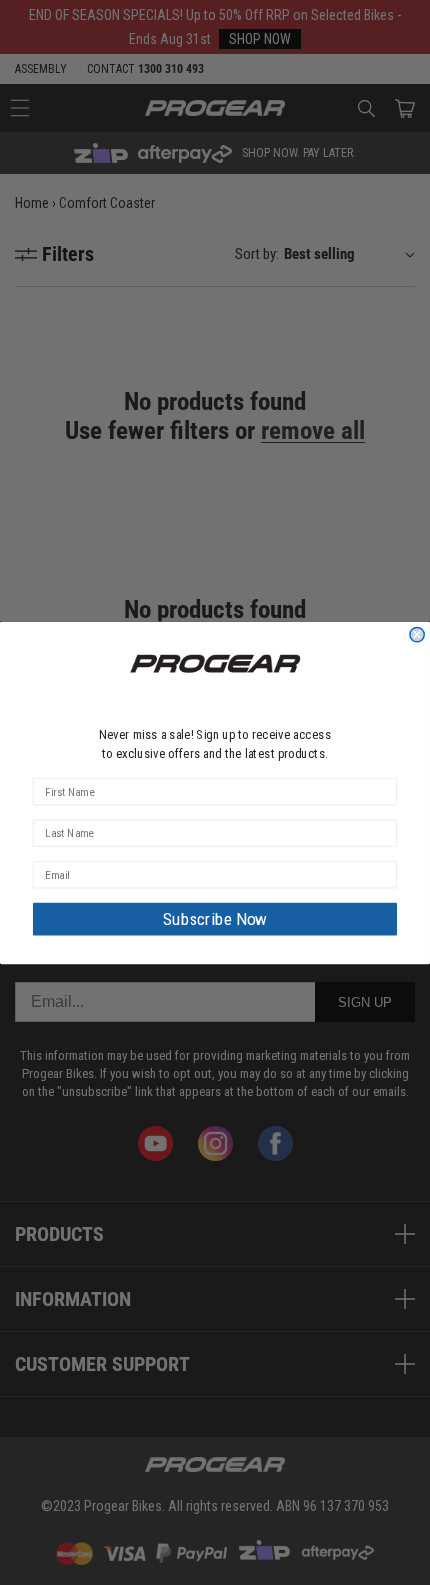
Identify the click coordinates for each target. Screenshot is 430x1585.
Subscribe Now (215, 919)
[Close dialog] (417, 634)
